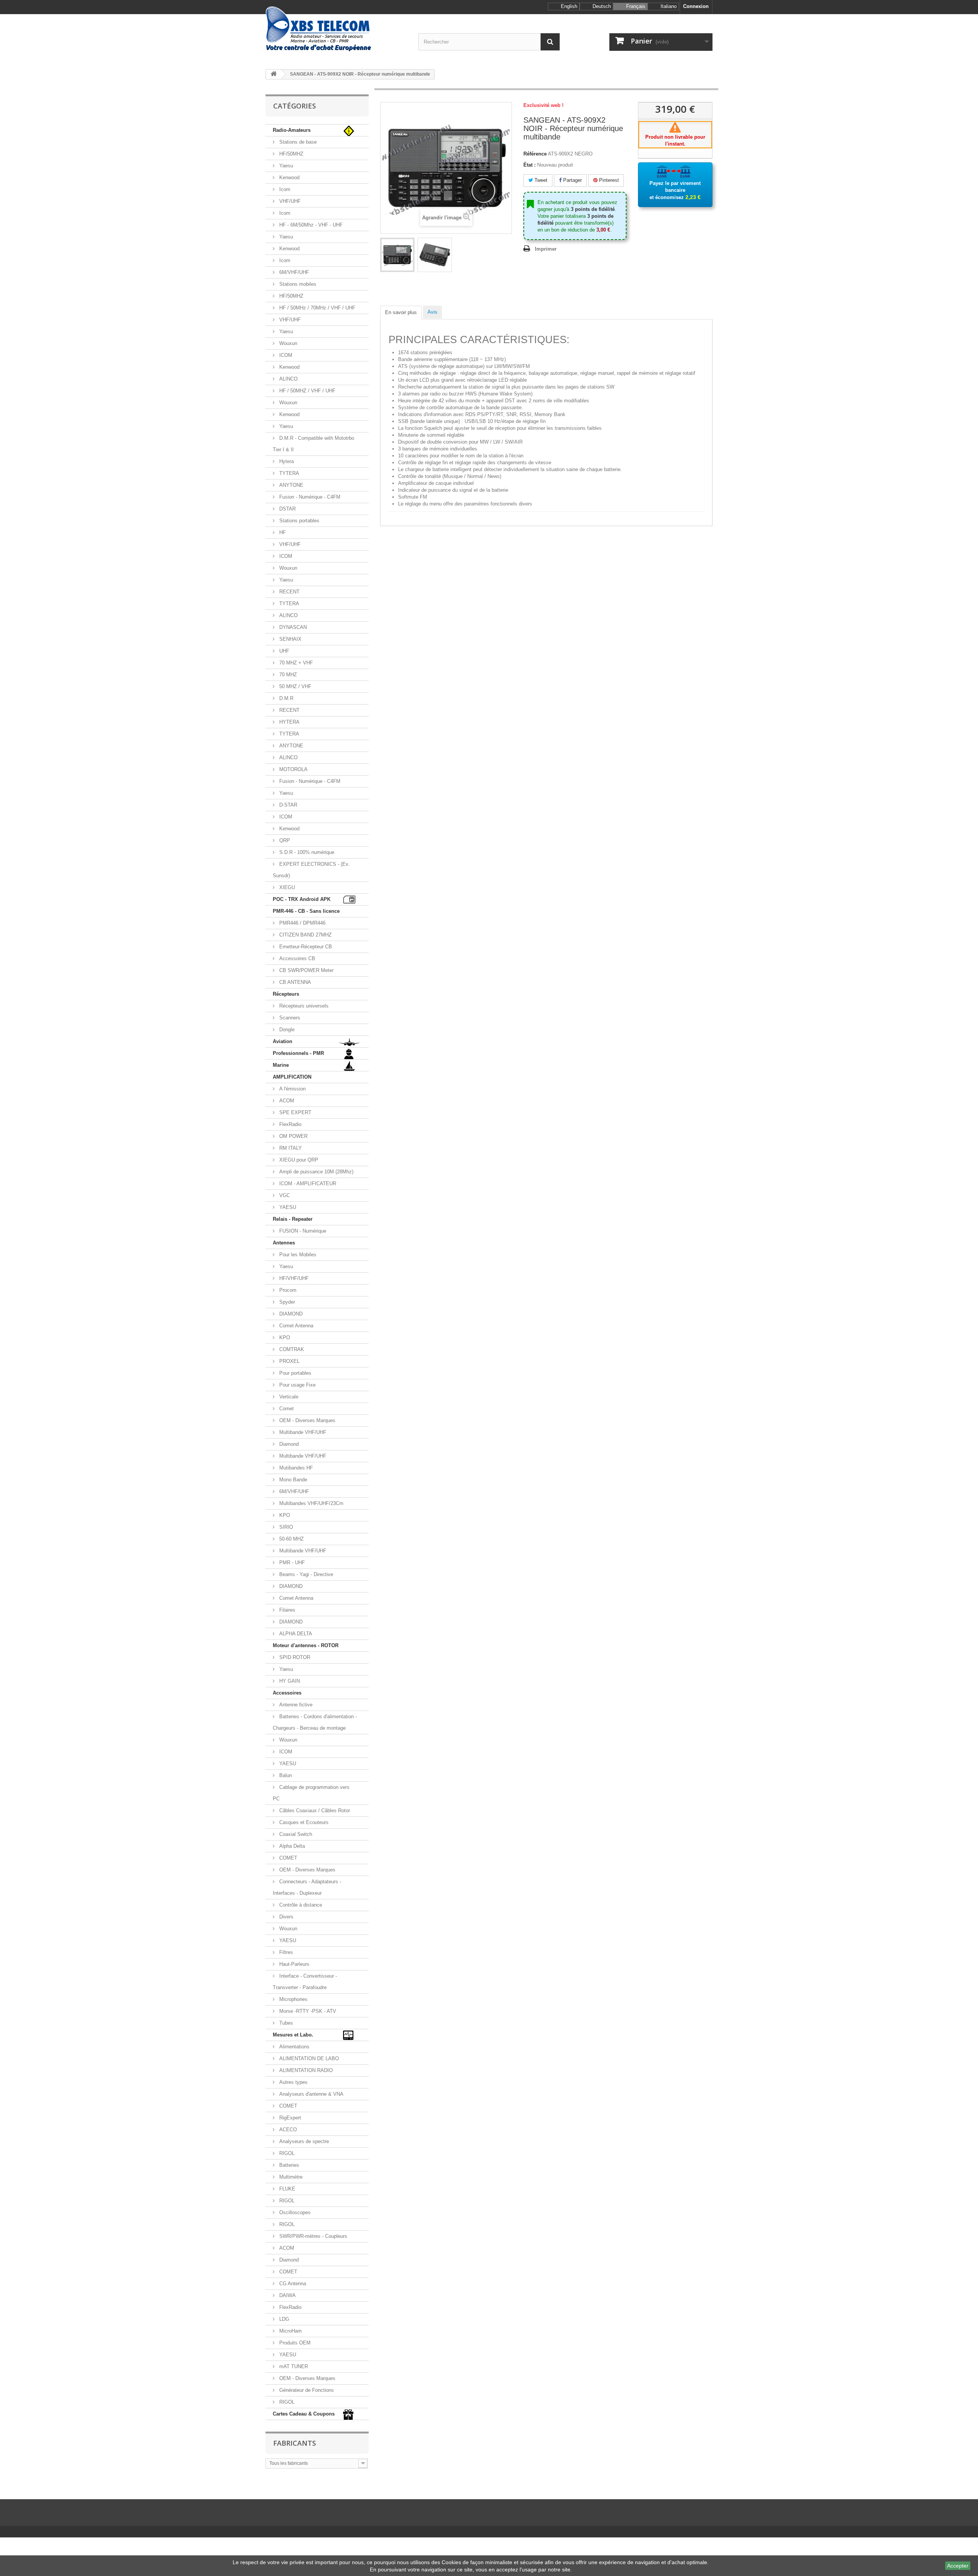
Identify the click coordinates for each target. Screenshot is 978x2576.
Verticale (288, 1397)
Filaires (287, 1610)
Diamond (288, 1444)
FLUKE (287, 2189)
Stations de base (297, 142)
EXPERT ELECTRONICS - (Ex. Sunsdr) (311, 870)
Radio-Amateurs (292, 130)
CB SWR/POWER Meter (306, 970)
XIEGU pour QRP (298, 1160)
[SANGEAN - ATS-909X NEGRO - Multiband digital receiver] (397, 255)
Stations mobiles (297, 284)
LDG (283, 2319)
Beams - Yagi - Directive (305, 1574)
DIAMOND (290, 1314)
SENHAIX (290, 639)
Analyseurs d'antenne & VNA (311, 2094)
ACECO (287, 2130)
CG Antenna (292, 2284)
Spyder (286, 1302)
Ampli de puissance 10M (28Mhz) (316, 1172)
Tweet (540, 180)
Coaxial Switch (295, 1834)
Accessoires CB (296, 958)
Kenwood (289, 177)
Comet (286, 1409)
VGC (284, 1195)
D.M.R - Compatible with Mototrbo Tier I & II (313, 444)
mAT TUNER (293, 2366)
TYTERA (288, 473)
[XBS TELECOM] (336, 29)
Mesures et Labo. (293, 2035)
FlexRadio (290, 1124)
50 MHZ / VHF (295, 686)
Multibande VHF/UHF (302, 1432)
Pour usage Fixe (297, 1385)
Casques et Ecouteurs (303, 1822)
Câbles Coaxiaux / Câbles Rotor (314, 1810)
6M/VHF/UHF (293, 272)
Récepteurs (286, 994)
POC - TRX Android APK (302, 899)
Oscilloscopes (294, 2212)
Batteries (288, 2165)
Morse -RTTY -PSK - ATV (307, 2011)
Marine (281, 1065)
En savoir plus (401, 312)
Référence (535, 154)
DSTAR (287, 509)
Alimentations (294, 2047)
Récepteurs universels (303, 1006)
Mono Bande (292, 1480)
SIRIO (285, 1527)
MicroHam (290, 2331)
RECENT (289, 592)
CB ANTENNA (294, 982)
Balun (285, 1775)
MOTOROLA (293, 769)
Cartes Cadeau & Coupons (304, 2414)
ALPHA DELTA (295, 1634)
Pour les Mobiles (297, 1255)
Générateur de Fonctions (306, 2390)
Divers (286, 1917)
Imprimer (546, 249)
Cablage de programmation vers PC (311, 1793)
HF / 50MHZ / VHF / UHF (307, 391)
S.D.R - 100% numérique (306, 852)
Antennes (284, 1243)
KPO (284, 1337)
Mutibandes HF (295, 1468)
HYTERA (289, 722)
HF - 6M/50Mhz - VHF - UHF (310, 225)
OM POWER (293, 1136)
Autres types (293, 2082)
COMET (287, 1858)
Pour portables (295, 1373)
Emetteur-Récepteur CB (305, 947)
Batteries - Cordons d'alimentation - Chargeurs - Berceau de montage (315, 1722)
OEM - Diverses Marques (307, 1420)
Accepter (958, 2566)
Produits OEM (294, 2343)
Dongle (286, 1030)
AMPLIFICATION (292, 1077)
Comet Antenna (296, 1326)
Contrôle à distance (300, 1905)
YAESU (287, 1207)
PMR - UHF (291, 1563)
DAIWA (287, 2295)
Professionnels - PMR (298, 1053)
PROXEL (289, 1361)
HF (282, 532)
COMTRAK (291, 1349)
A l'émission (292, 1089)
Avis (432, 312)
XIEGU (286, 887)
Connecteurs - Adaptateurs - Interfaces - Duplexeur (307, 1887)
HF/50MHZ (291, 154)
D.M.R (286, 698)
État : (529, 165)
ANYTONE (291, 485)
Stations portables (299, 521)
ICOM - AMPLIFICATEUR (307, 1184)
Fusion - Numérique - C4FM (309, 497)
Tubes (285, 2023)
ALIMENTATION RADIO (305, 2070)
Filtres (285, 1952)
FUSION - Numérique (302, 1231)
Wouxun (287, 343)
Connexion (696, 6)
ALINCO (288, 379)
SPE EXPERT (295, 1112)
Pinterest (608, 180)
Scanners (289, 1018)
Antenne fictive (295, 1705)
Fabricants (295, 2443)
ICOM (285, 355)
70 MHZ (287, 675)
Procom (287, 1290)
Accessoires (287, 1693)
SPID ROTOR (294, 1657)
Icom (284, 189)
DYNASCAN (292, 627)
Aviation (283, 1041)
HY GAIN (289, 1681)
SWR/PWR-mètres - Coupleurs (313, 2236)
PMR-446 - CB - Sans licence (306, 911)
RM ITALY (290, 1148)
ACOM (286, 1101)
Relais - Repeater (293, 1219)
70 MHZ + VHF (295, 663)
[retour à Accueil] (274, 74)
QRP (284, 840)
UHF (283, 651)
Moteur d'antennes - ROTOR (306, 1645)
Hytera (286, 461)
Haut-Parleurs (294, 1964)
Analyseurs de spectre (303, 2141)
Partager (572, 180)
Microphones (293, 1999)
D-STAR (287, 805)
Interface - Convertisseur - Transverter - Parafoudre (305, 1982)
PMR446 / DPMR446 (302, 923)
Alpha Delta (291, 1846)
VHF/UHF (289, 201)
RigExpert (289, 2118)
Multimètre (290, 2177)
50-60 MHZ (291, 1539)
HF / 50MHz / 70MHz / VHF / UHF (317, 308)
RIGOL (286, 2153)
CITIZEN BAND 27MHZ (305, 935)
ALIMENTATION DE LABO (308, 2058)
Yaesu (285, 166)
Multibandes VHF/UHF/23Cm (311, 1503)
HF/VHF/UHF (293, 1278)
